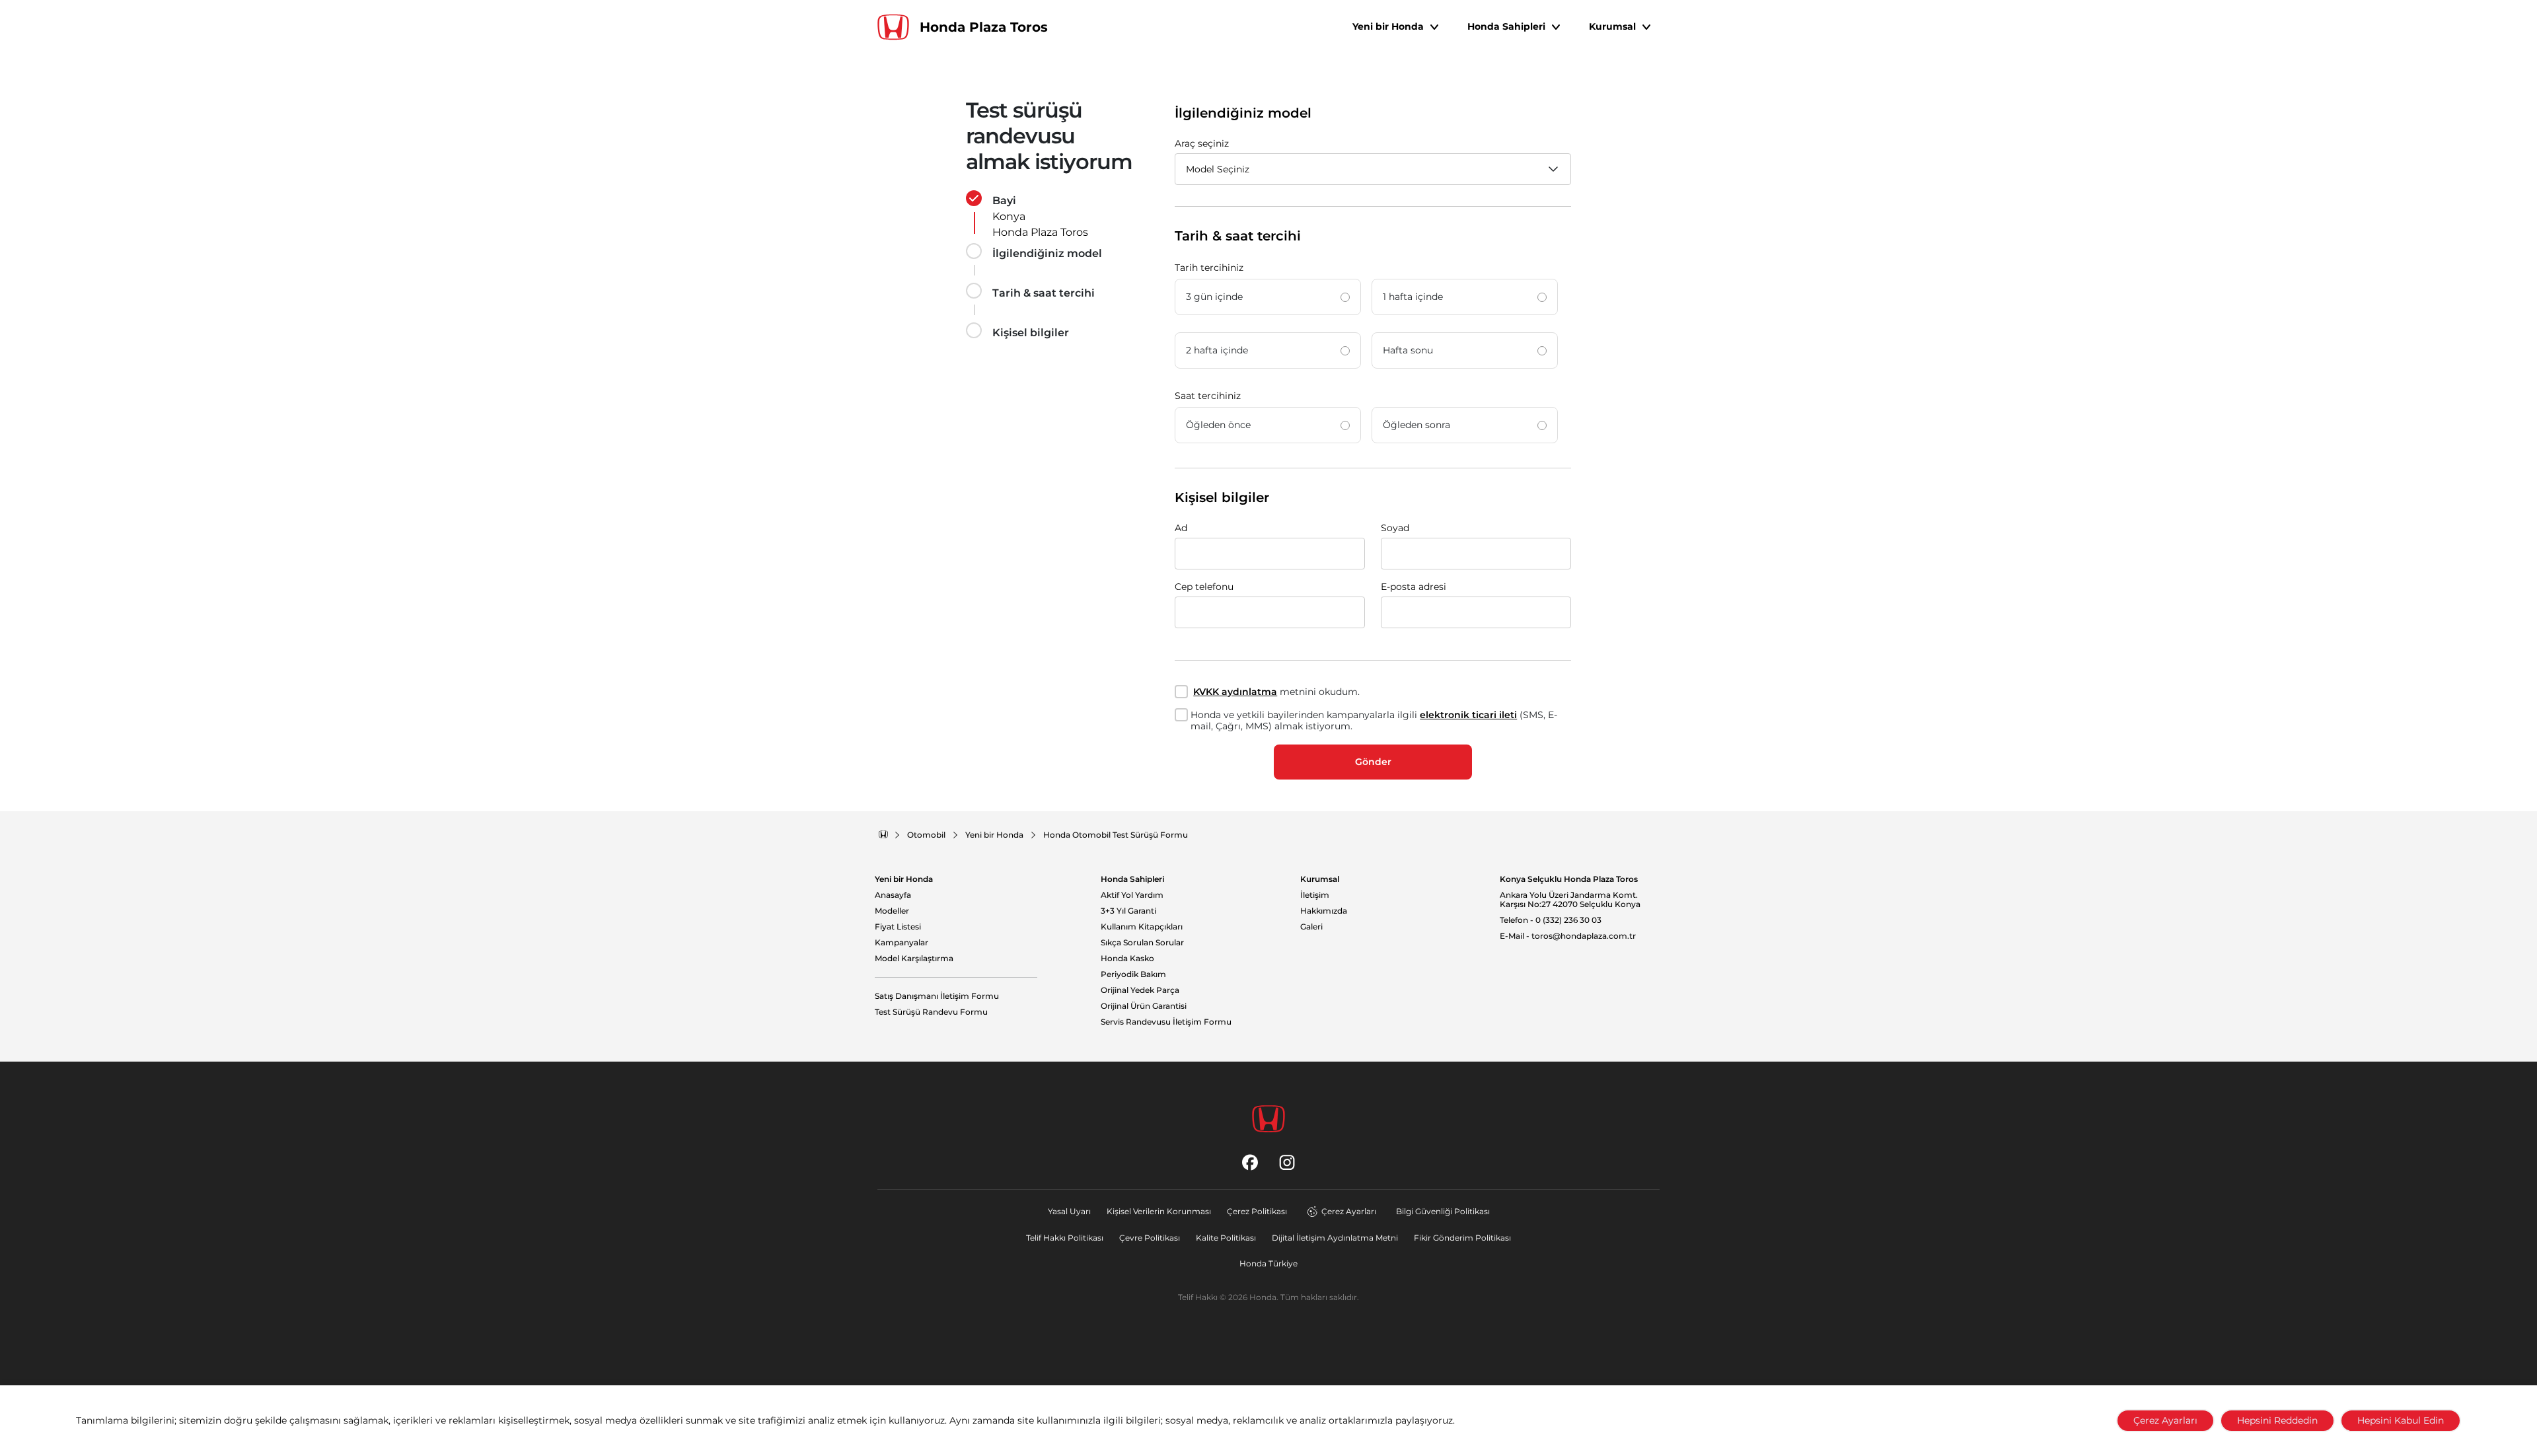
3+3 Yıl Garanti (1128, 911)
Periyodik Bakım (1133, 974)
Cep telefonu (1204, 587)
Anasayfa (893, 895)
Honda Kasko (1127, 959)
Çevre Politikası (1150, 1238)
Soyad (1395, 528)
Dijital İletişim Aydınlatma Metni (1335, 1238)
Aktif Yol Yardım (1132, 895)
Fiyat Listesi (898, 927)
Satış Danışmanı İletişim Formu (937, 996)
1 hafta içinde (1413, 297)
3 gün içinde (1214, 297)
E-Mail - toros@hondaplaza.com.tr (1568, 936)
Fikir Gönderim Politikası (1462, 1238)
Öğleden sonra (1416, 425)
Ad (1181, 528)
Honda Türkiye (1268, 1263)
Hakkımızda (1324, 911)
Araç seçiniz (1202, 143)
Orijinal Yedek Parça (1140, 990)
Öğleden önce (1218, 425)
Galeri (1311, 927)
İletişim (1315, 895)
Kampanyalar (901, 943)
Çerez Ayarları (1349, 1211)
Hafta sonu (1408, 350)
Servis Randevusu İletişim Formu (1166, 1022)
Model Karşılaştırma (914, 959)
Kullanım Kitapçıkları (1142, 927)
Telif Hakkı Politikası (1065, 1238)
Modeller (892, 911)
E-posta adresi (1414, 587)
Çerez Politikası (1257, 1211)
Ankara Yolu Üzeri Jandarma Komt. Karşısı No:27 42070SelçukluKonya (1570, 900)
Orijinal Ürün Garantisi (1144, 1006)
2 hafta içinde (1217, 350)
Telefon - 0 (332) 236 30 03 (1551, 920)
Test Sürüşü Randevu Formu (931, 1012)
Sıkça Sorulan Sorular (1142, 943)
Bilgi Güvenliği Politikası (1443, 1211)
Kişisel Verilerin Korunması (1159, 1211)
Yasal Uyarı (1069, 1211)
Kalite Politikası (1226, 1238)
